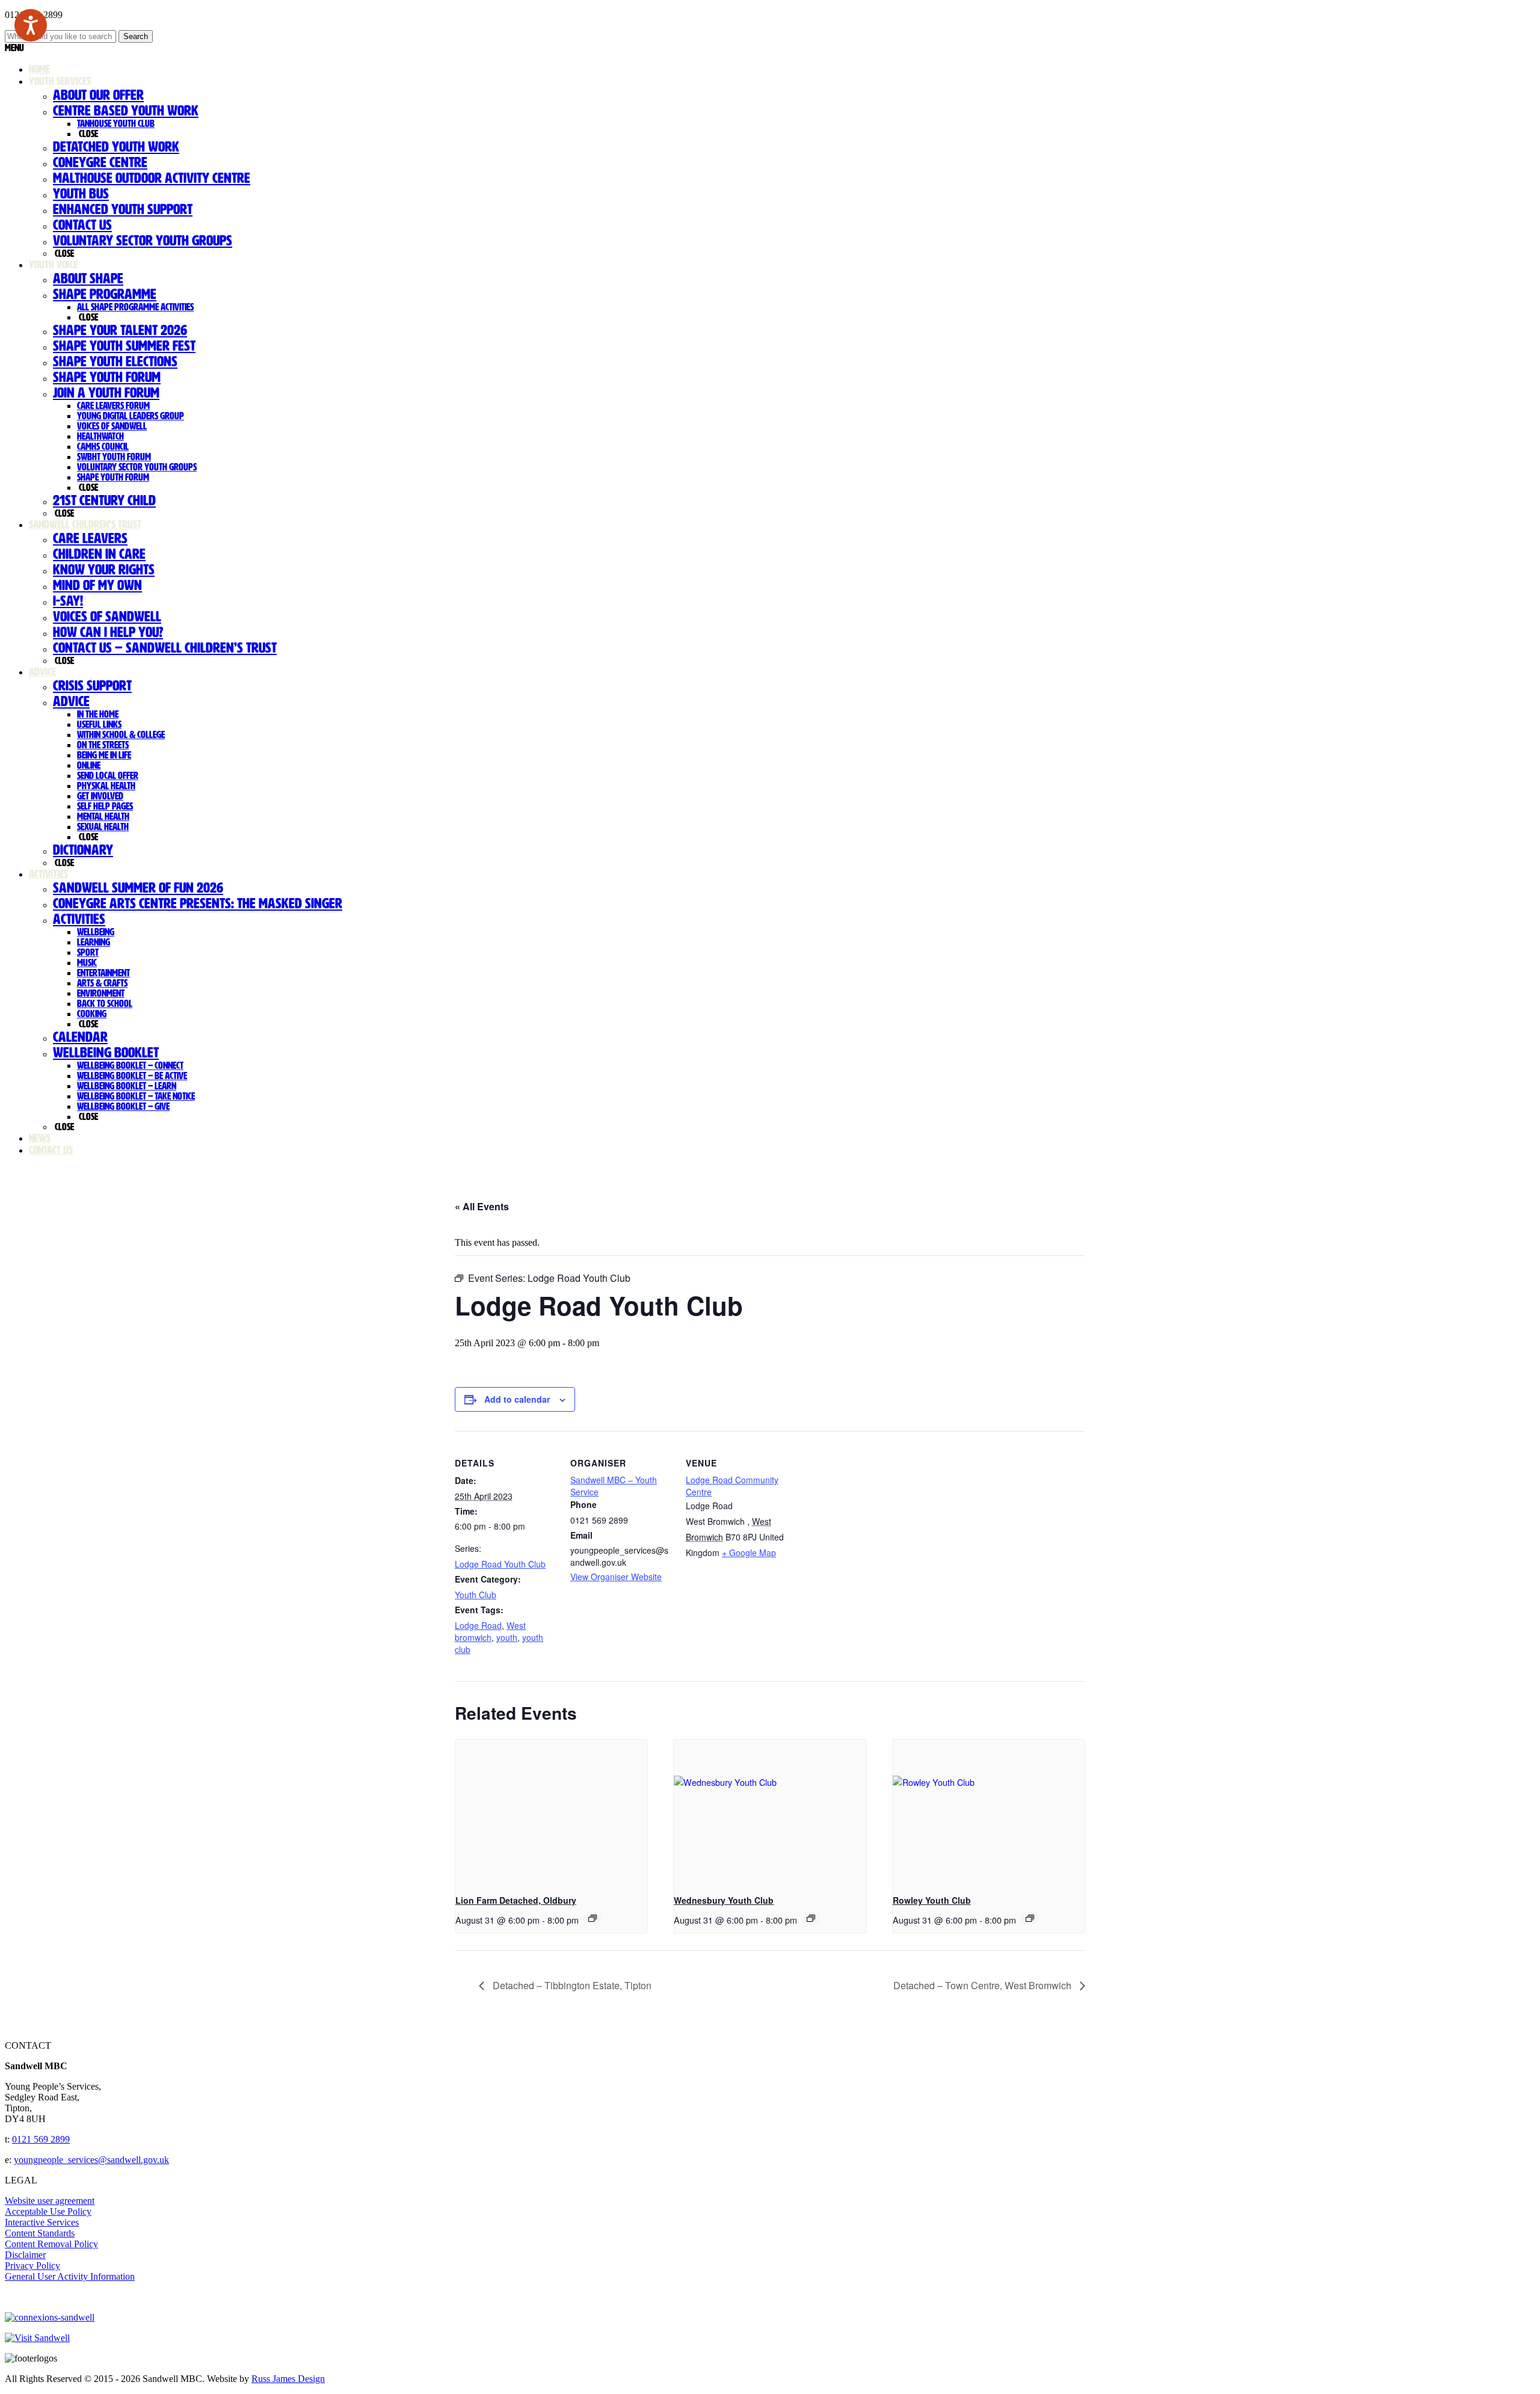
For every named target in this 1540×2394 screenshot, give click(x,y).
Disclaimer (25, 2255)
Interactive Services (42, 2222)
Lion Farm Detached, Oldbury (516, 1900)
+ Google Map (749, 1552)
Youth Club (476, 1595)
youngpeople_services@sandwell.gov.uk (91, 2160)
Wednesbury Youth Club (724, 1900)
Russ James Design (288, 2379)
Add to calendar (517, 1399)
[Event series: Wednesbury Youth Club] (811, 1918)
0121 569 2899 (41, 2139)
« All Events (482, 1206)
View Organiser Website (616, 1577)
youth (507, 1637)
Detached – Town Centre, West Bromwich (984, 1985)
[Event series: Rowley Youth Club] (1030, 1918)
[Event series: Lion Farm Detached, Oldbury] (593, 1918)
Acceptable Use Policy (48, 2211)
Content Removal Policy (51, 2244)
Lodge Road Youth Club (500, 1564)
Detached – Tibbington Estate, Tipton (571, 1985)
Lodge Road (478, 1625)
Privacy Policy (32, 2266)
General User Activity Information (70, 2276)
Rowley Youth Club (932, 1900)
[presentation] (551, 1812)
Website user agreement (50, 2201)
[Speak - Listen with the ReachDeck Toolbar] (31, 25)
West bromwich (490, 1631)
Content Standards (40, 2233)
